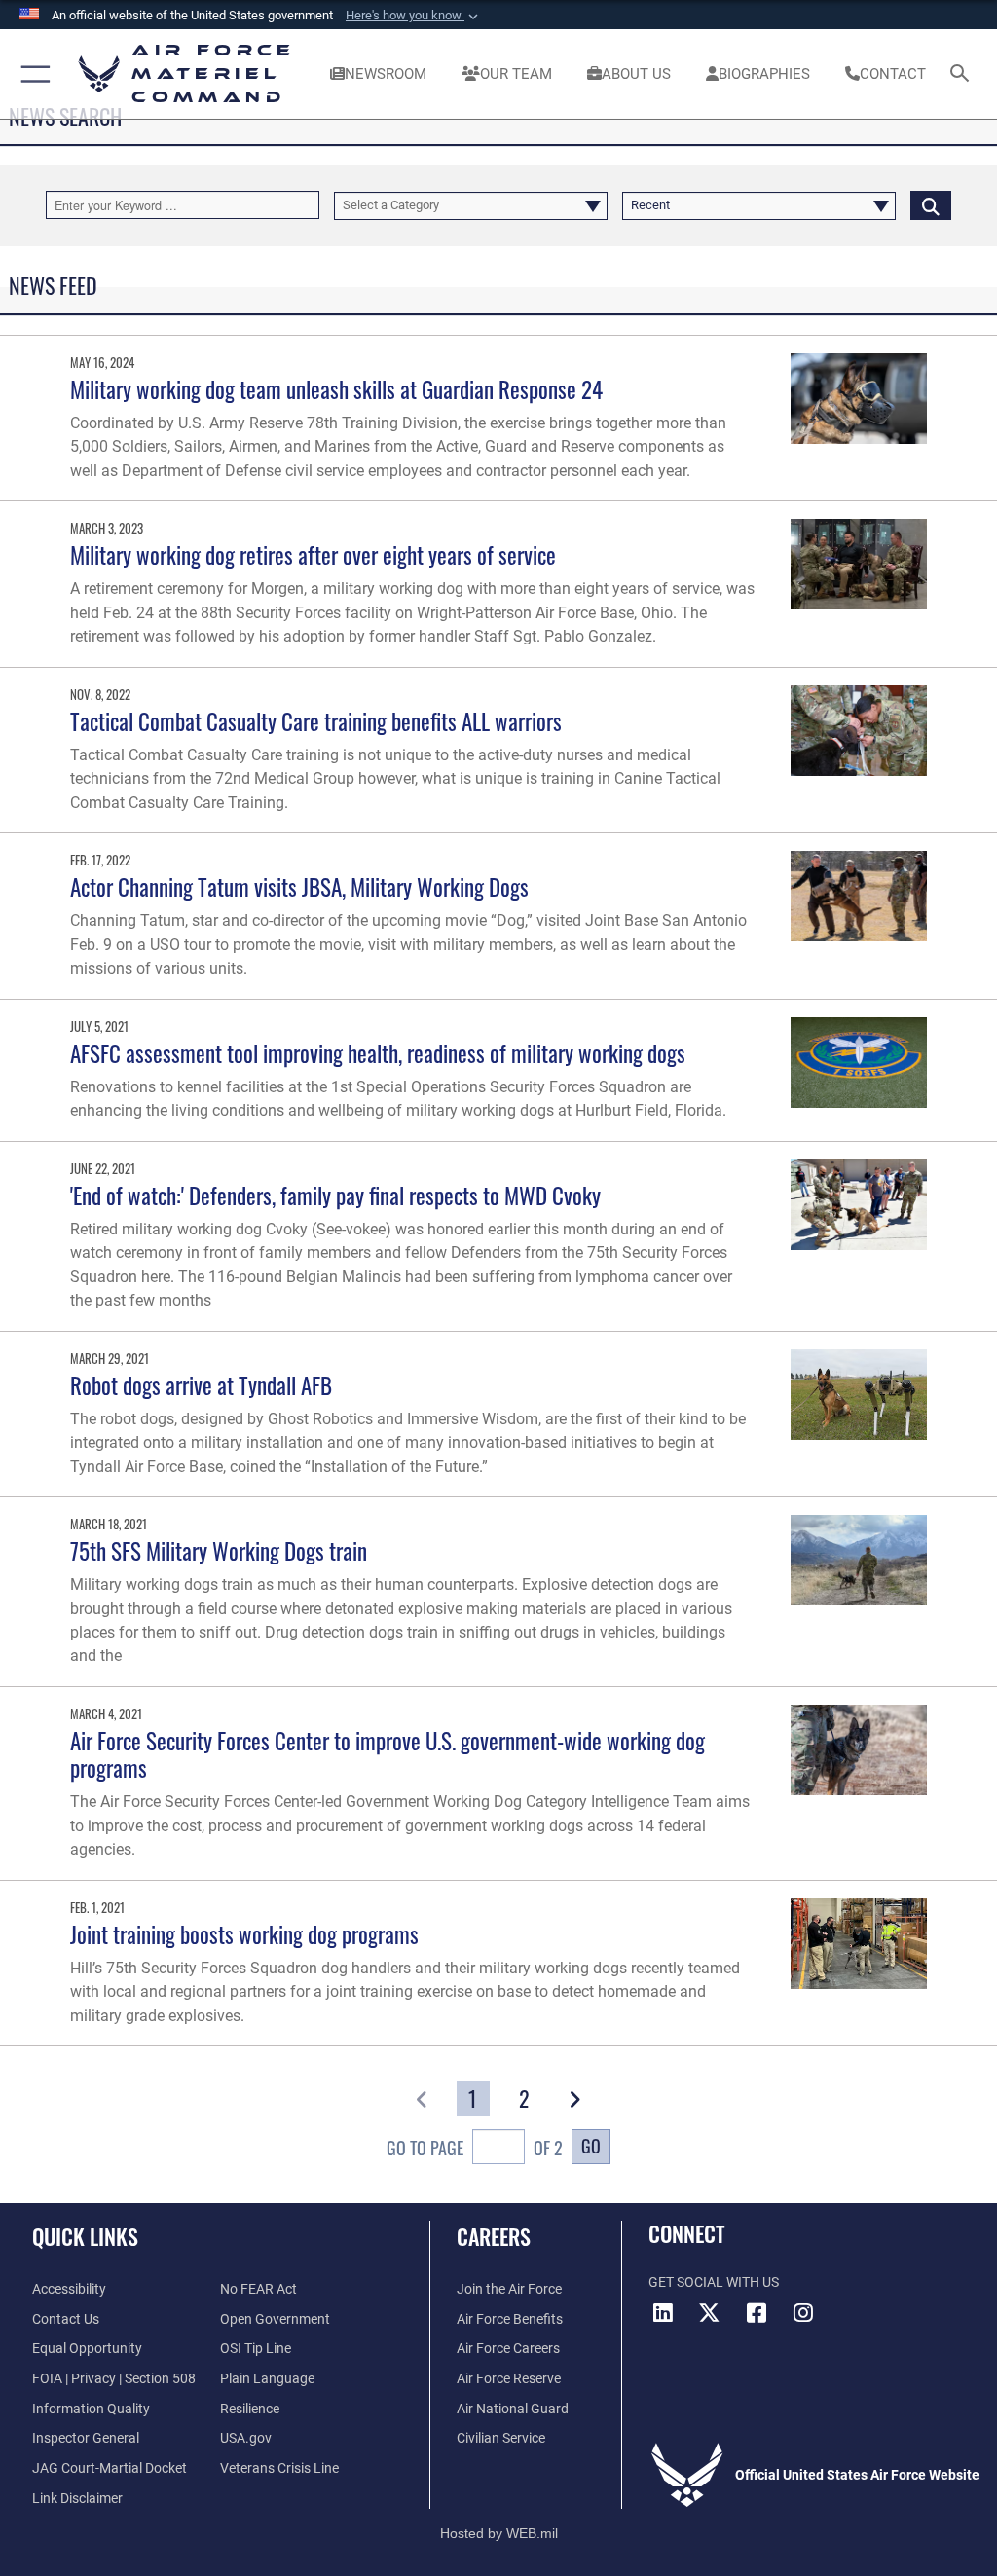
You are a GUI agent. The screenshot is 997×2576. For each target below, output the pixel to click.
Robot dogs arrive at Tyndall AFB (201, 1385)
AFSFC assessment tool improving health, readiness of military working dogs (378, 1053)
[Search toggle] (963, 74)
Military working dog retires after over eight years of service (313, 554)
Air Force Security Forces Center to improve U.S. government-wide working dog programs (388, 1754)
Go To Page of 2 (475, 2147)
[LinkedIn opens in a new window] (663, 2313)
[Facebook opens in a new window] (757, 2313)
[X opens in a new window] (710, 2313)
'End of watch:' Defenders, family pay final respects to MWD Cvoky (335, 1195)
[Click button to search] (931, 205)
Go (591, 2145)
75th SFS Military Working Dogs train (219, 1550)
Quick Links (85, 2236)
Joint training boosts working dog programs (244, 1934)
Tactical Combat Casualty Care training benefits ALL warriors (316, 721)
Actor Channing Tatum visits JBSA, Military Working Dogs (299, 886)
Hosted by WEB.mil (499, 2533)
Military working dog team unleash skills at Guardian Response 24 (336, 389)
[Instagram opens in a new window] (803, 2313)
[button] (414, 16)
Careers (494, 2236)
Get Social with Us (714, 2282)
